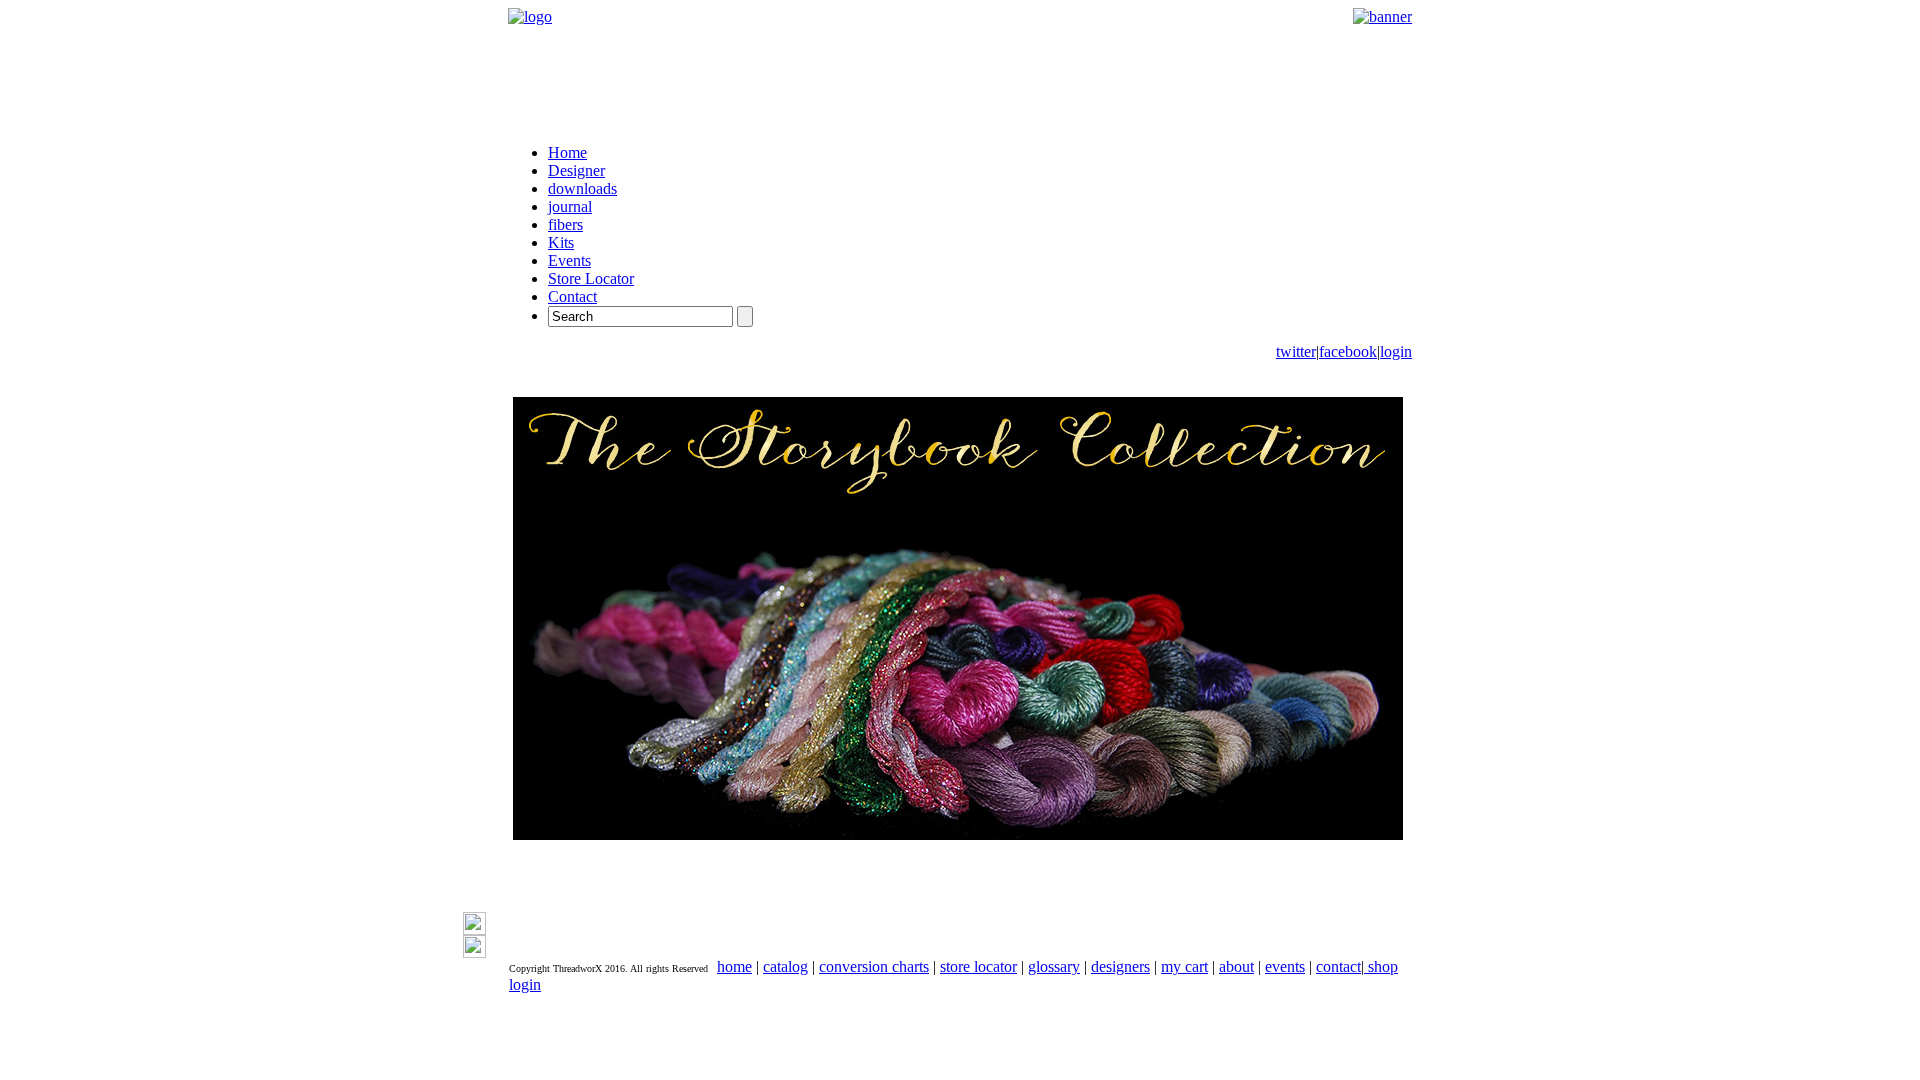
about (1236, 966)
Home (567, 152)
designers (1120, 966)
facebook (1348, 351)
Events (569, 260)
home (734, 966)
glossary (1054, 966)
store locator (978, 966)
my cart (1184, 966)
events (1285, 966)
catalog (785, 966)
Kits (561, 242)
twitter (1296, 351)
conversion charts (874, 966)
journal (570, 206)
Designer (576, 170)
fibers (565, 224)
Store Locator (591, 278)
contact (1338, 966)
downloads (582, 188)
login (1396, 351)
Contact (572, 296)
